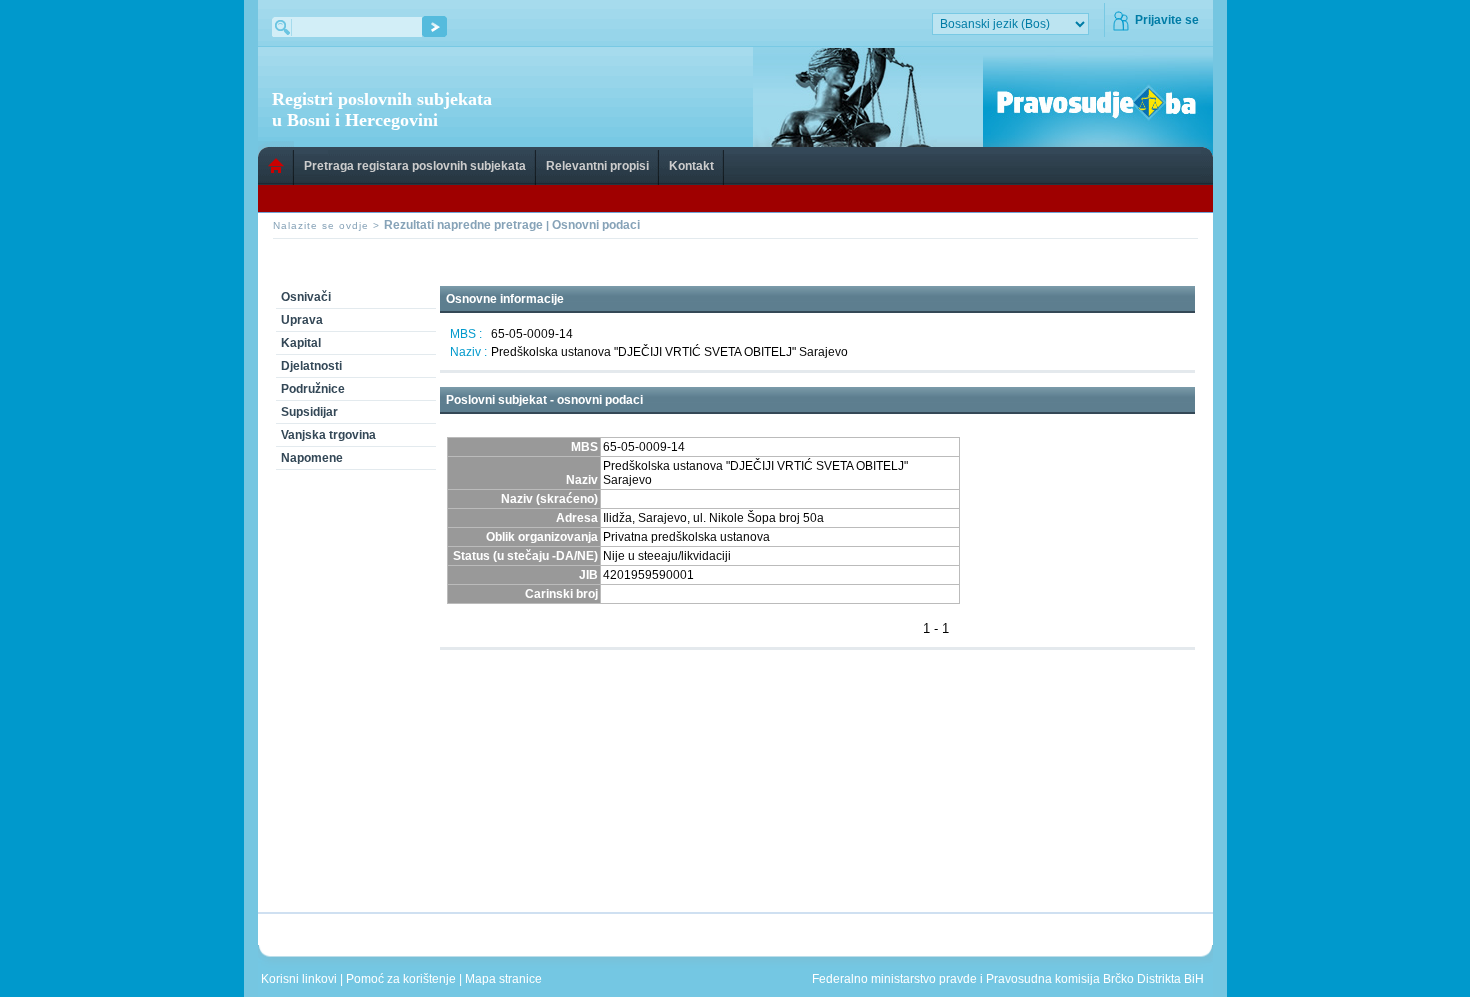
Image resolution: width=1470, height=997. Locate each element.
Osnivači (306, 297)
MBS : (466, 334)
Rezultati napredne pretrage (463, 225)
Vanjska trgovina (328, 435)
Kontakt (691, 166)
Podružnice (313, 389)
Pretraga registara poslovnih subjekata (415, 166)
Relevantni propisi (597, 166)
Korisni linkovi (300, 979)
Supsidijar (309, 412)
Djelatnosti (311, 366)
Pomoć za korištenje (402, 979)
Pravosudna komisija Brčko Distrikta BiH (1095, 979)
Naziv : (468, 352)
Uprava (302, 320)
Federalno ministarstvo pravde (894, 979)
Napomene (312, 458)
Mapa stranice (506, 979)
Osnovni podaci (596, 225)
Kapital (301, 343)
